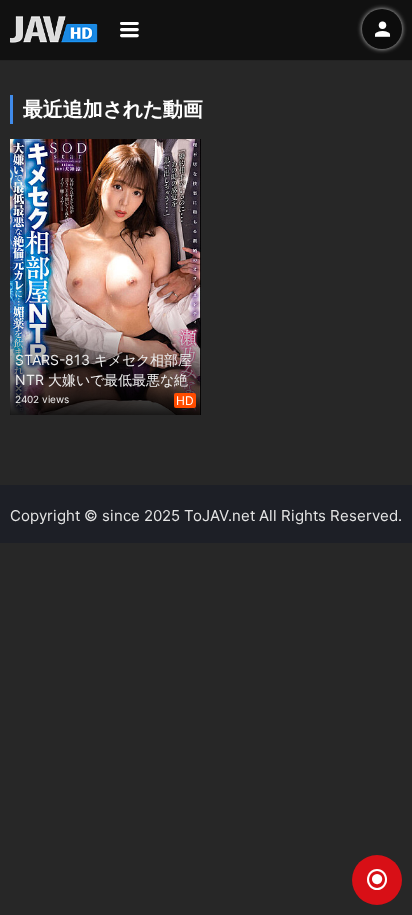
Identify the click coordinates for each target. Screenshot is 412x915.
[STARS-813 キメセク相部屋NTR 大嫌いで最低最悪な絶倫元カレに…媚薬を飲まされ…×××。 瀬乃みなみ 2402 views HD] (105, 274)
